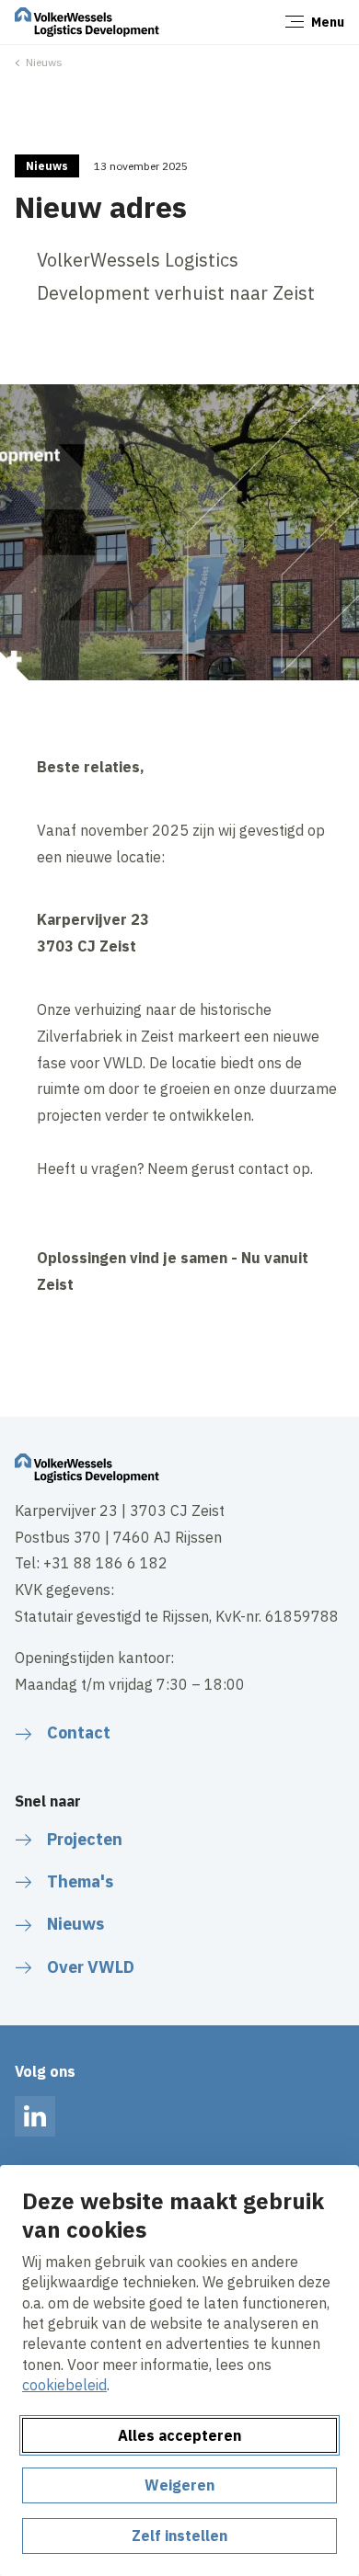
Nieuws (44, 62)
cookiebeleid (64, 2385)
